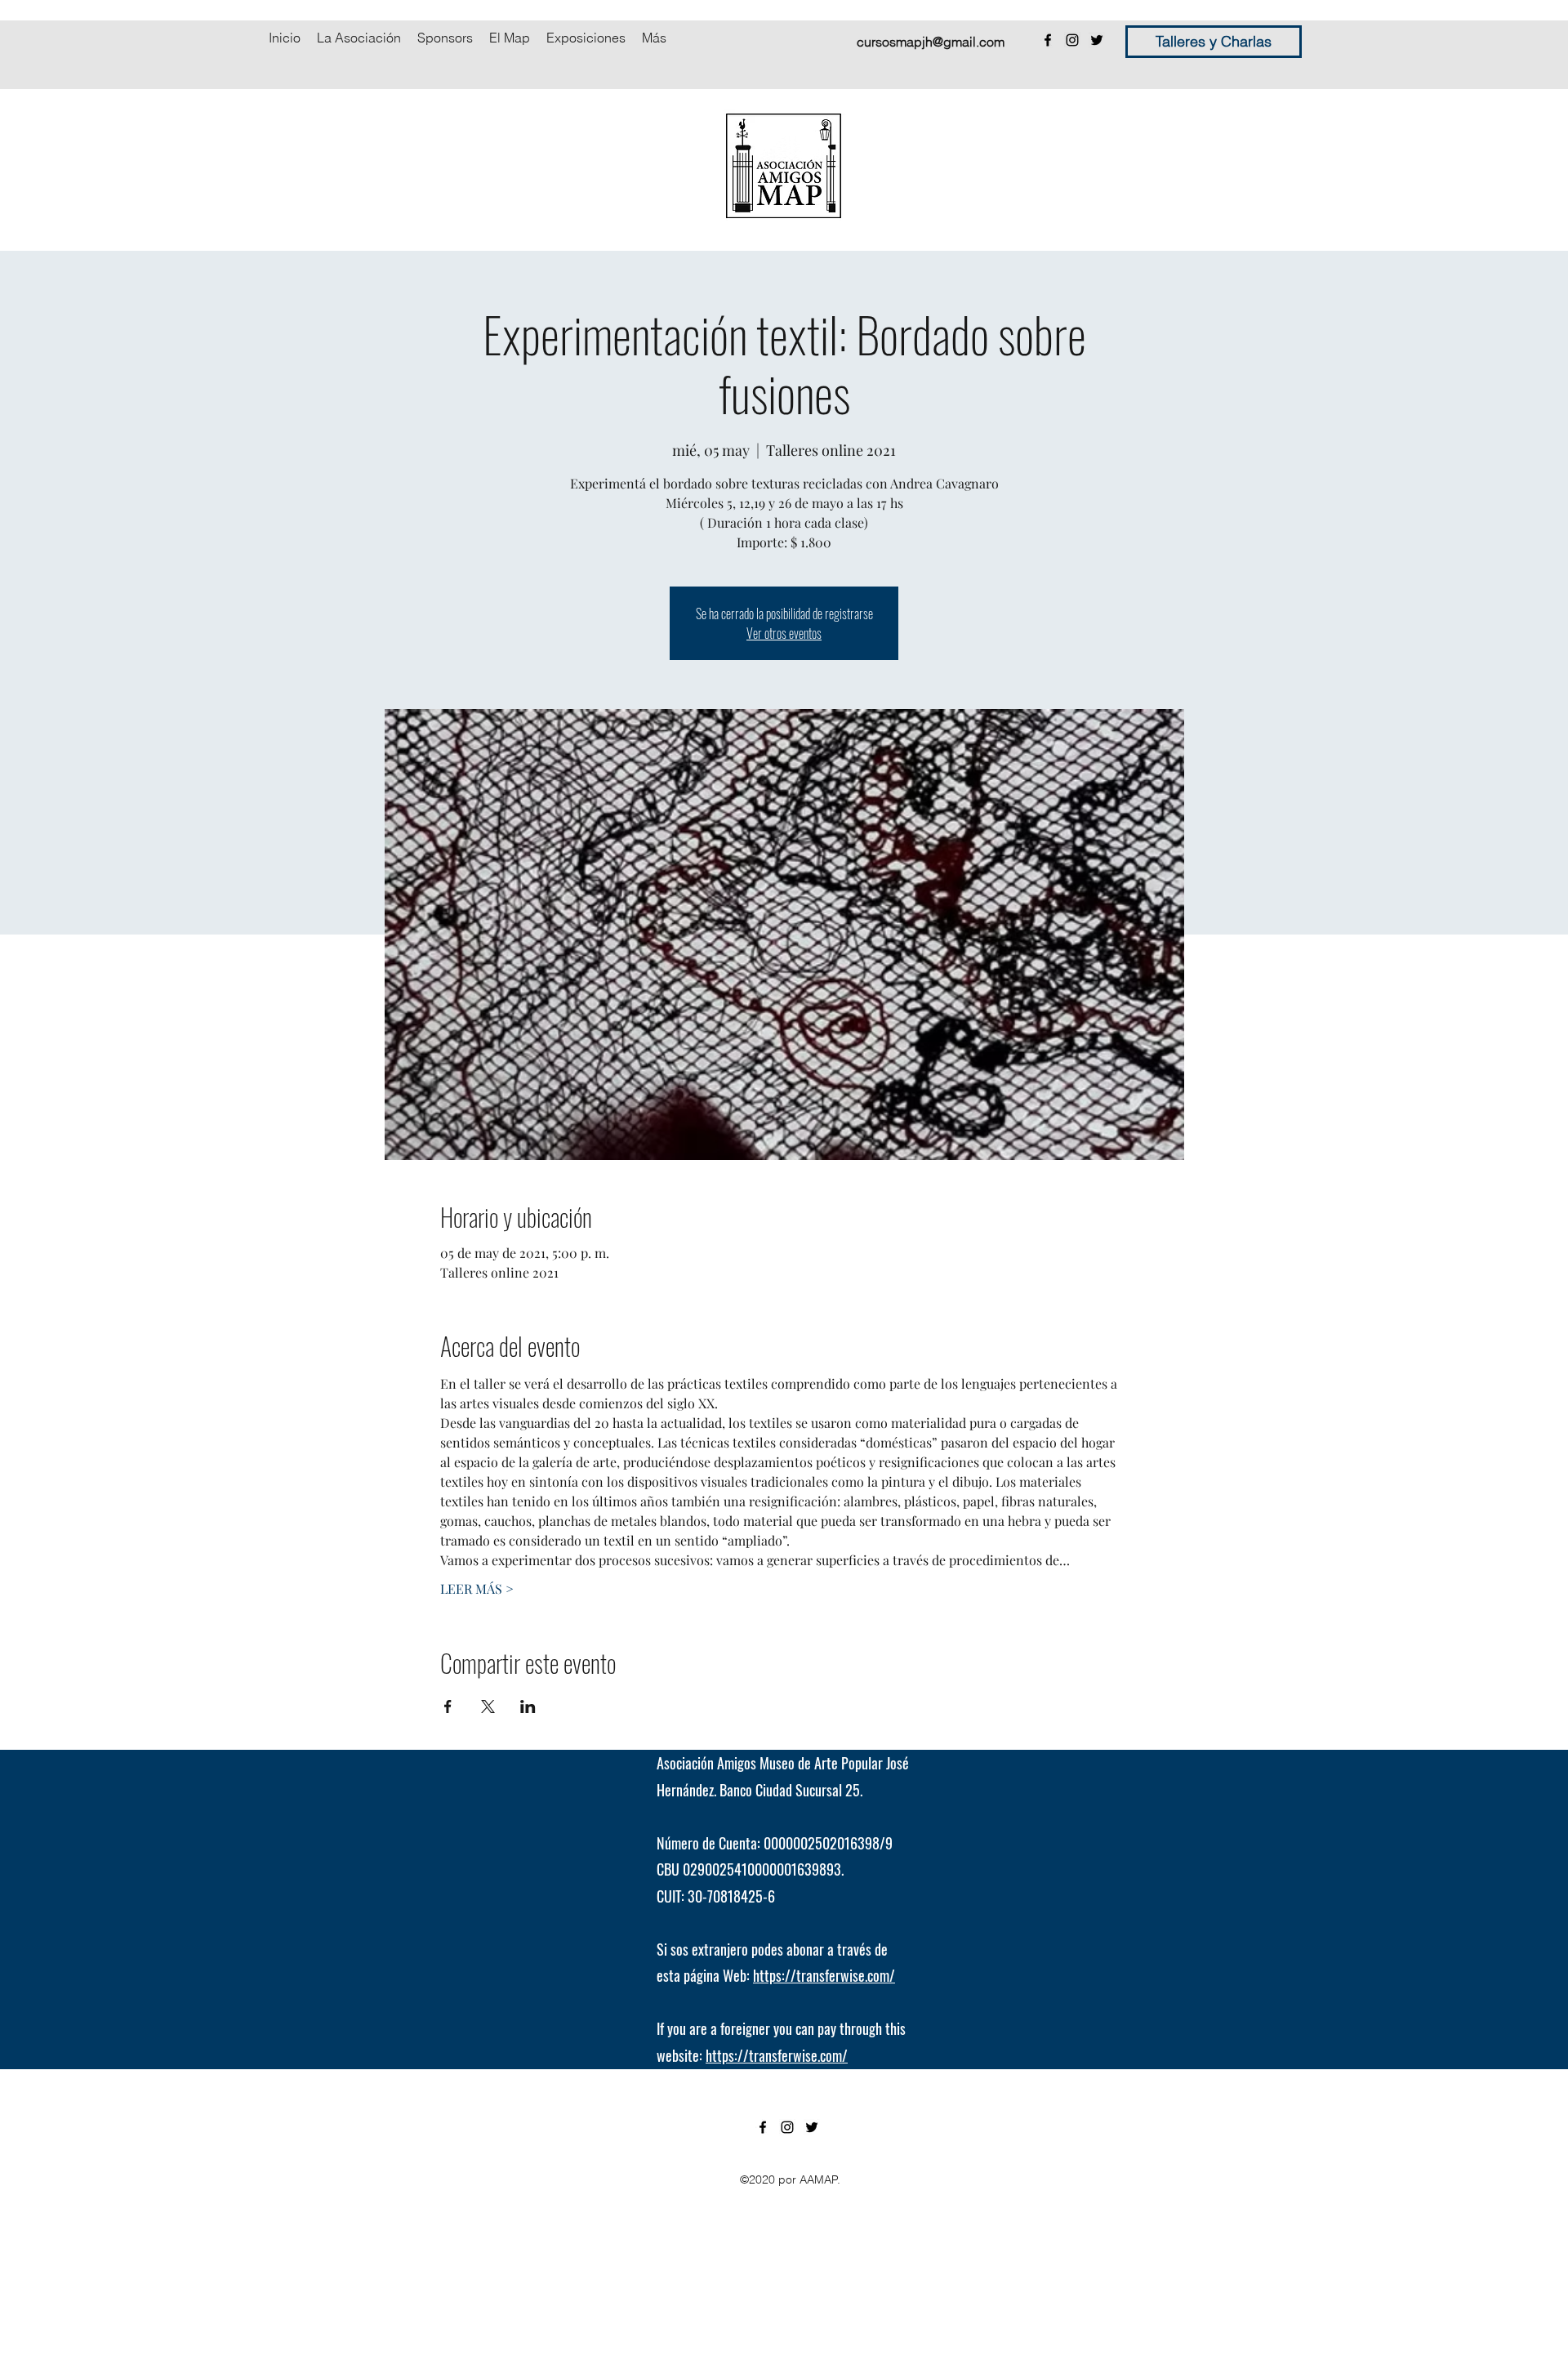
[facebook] (1048, 40)
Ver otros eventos (784, 633)
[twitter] (1097, 40)
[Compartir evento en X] (488, 1706)
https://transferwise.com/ (824, 1975)
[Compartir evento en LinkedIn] (528, 1706)
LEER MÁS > (477, 1588)
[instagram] (1072, 40)
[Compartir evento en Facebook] (448, 1706)
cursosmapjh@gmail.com (931, 42)
